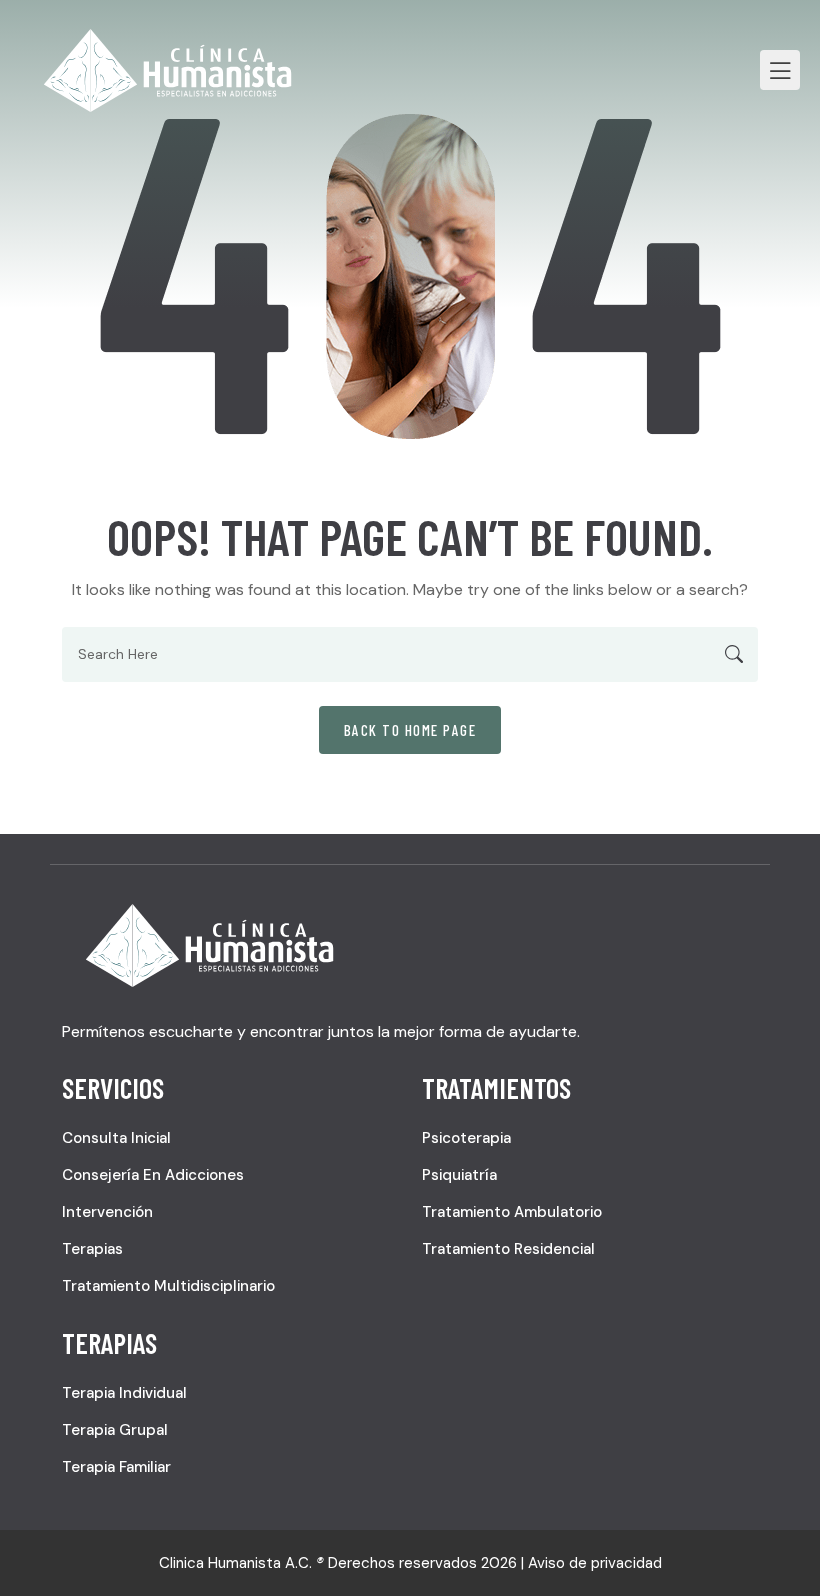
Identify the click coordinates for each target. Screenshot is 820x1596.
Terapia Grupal (115, 1430)
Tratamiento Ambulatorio (512, 1212)
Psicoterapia (466, 1138)
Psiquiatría (459, 1175)
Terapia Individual (124, 1393)
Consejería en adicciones (153, 1175)
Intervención (107, 1212)
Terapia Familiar (116, 1467)
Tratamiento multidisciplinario (168, 1286)
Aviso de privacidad (595, 1563)
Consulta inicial (116, 1138)
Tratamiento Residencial (508, 1249)
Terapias (92, 1249)
